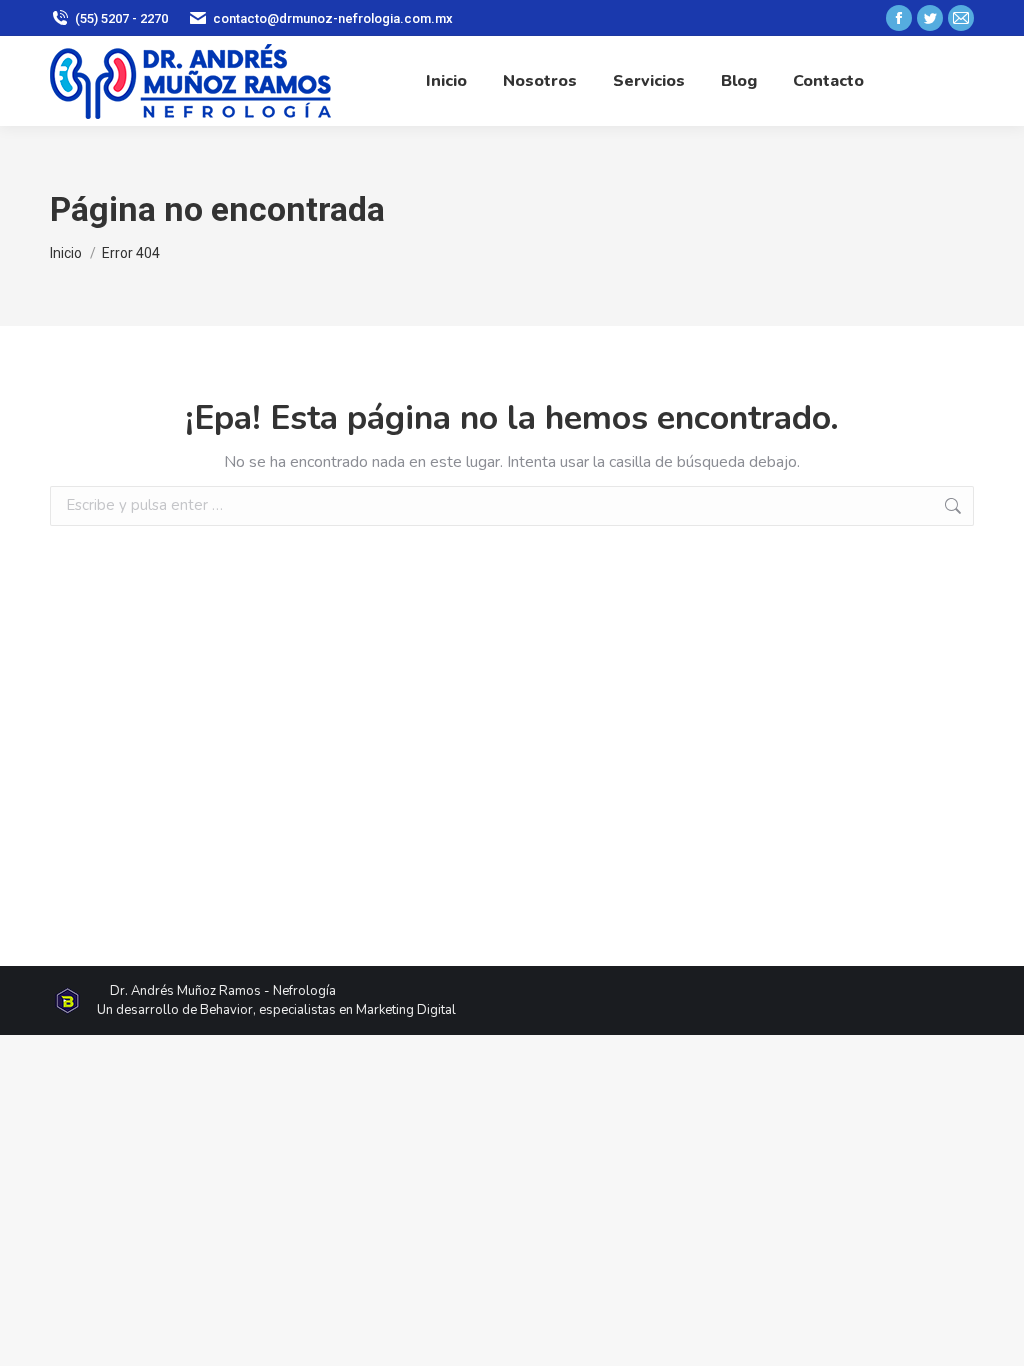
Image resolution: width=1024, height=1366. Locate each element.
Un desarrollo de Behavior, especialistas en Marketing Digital (276, 1010)
